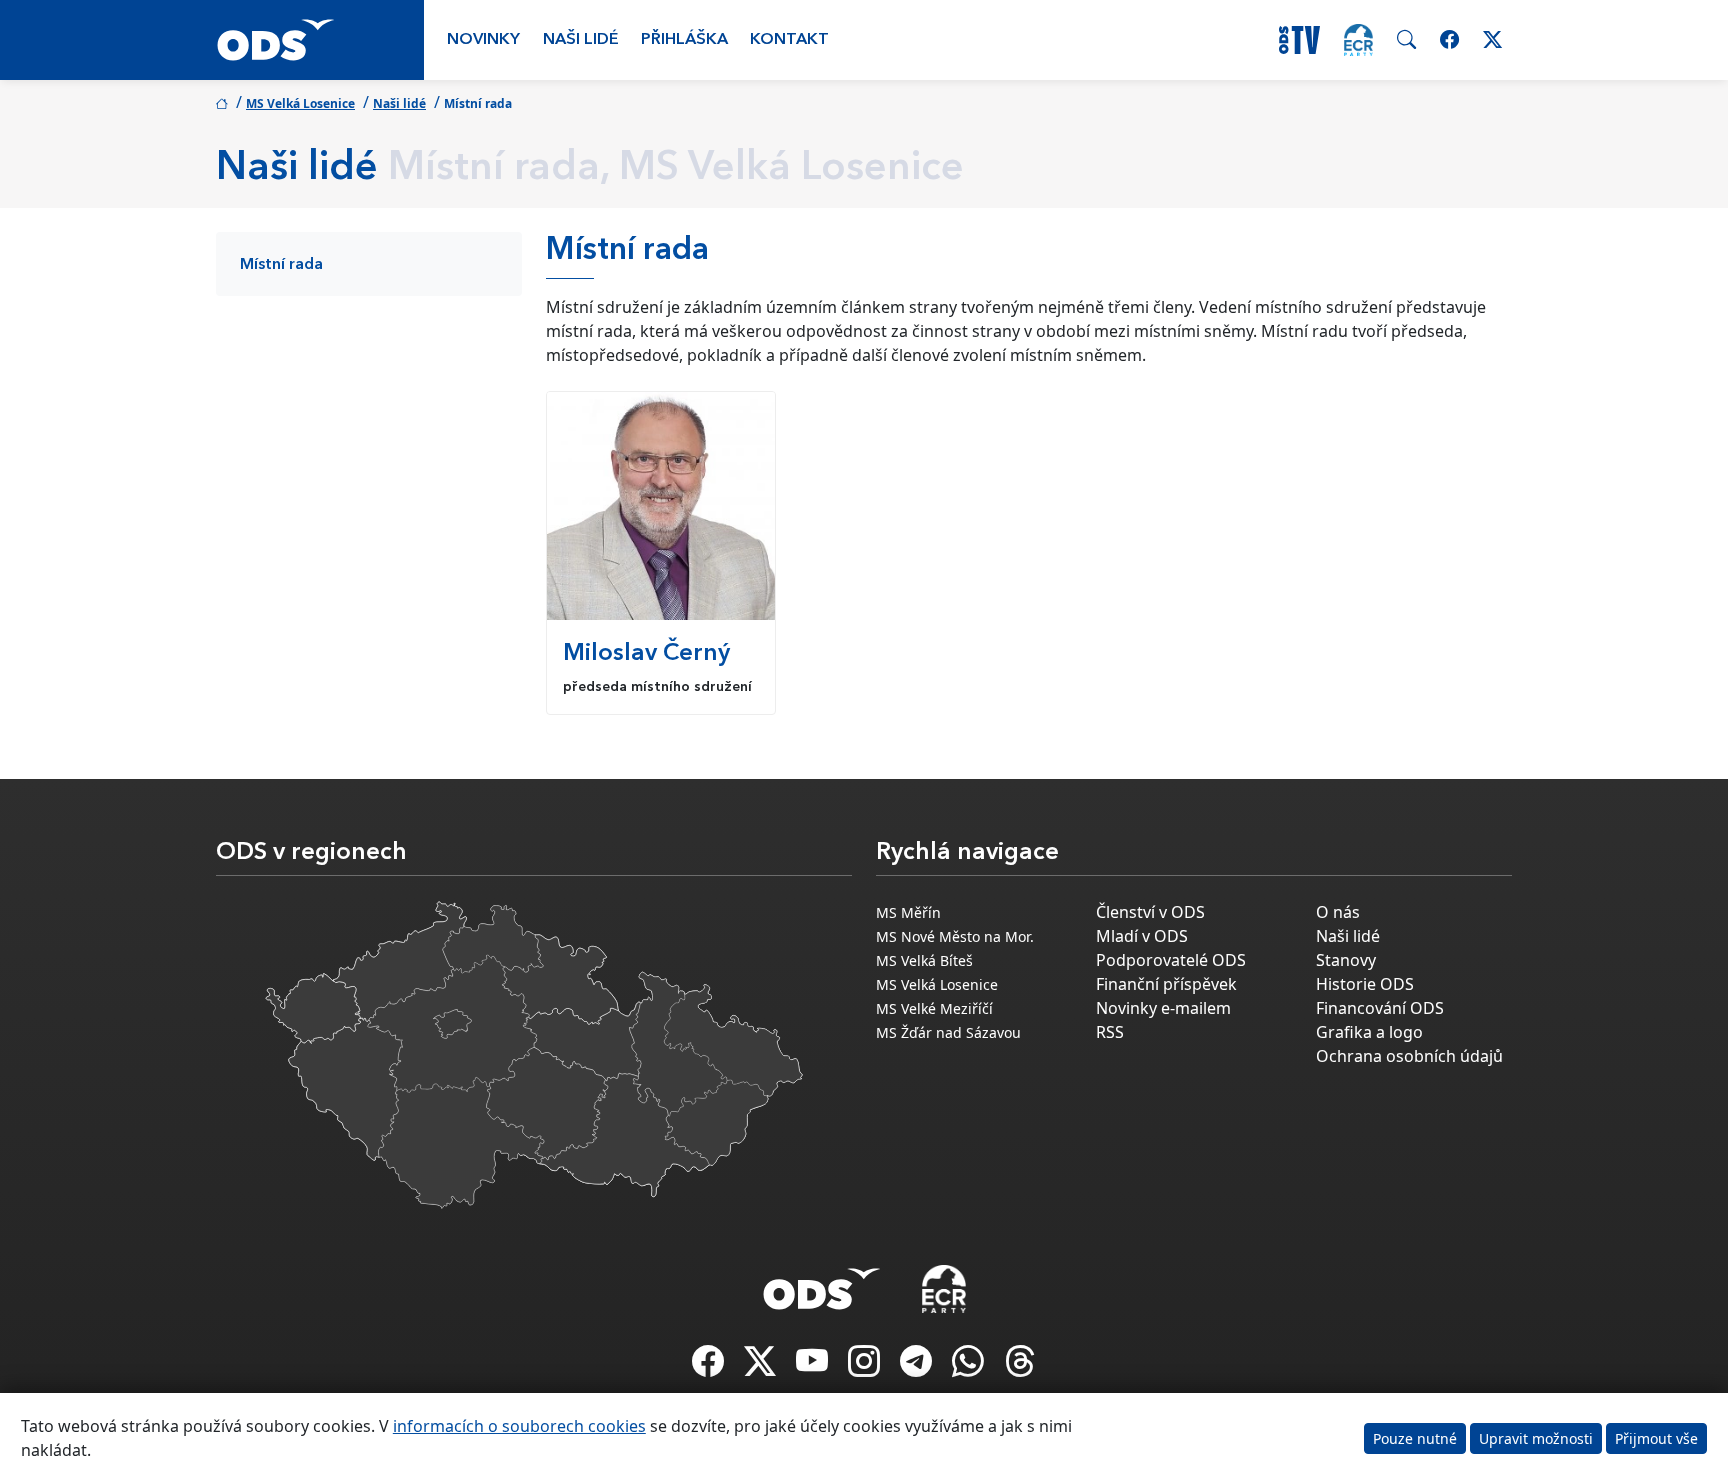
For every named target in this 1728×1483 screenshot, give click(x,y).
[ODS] (822, 1283)
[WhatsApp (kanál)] (970, 1367)
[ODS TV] (814, 1367)
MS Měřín (908, 912)
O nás (1338, 912)
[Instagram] (866, 1367)
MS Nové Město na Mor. (955, 936)
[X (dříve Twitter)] (762, 1367)
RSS (1110, 1032)
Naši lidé (581, 40)
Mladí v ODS (1142, 936)
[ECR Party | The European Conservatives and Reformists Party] (1358, 40)
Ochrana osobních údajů (1409, 1056)
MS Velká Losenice (300, 103)
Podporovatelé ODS (1171, 960)
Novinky (483, 40)
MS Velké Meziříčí (934, 1008)
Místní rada (281, 265)
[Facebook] (710, 1367)
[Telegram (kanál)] (918, 1367)
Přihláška (684, 40)
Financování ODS (1380, 1008)
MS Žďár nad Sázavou (948, 1032)
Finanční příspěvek (1166, 984)
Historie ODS (1365, 984)
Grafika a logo (1369, 1032)
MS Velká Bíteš (924, 960)
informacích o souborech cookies (519, 1426)
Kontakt (789, 40)
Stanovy (1346, 960)
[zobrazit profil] (661, 506)
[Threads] (1020, 1367)
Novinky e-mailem (1163, 1008)
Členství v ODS (1150, 912)
